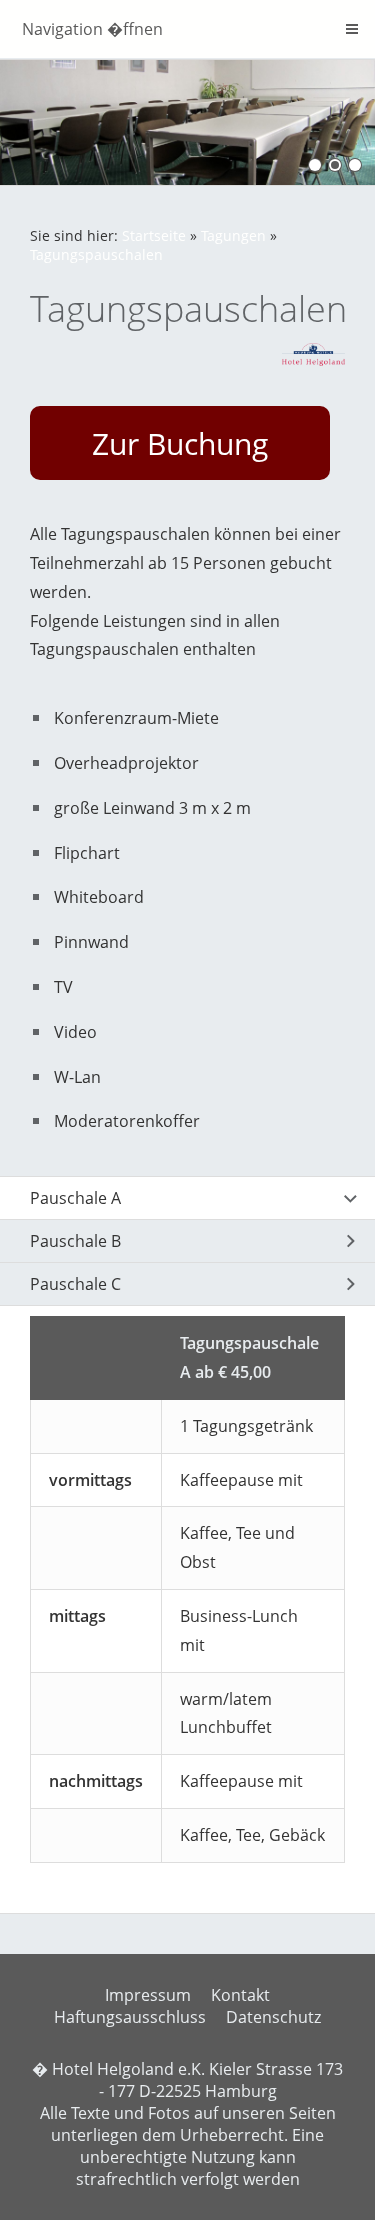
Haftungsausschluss (130, 2017)
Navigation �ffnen (92, 29)
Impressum (148, 1995)
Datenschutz (273, 2017)
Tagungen (233, 235)
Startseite (154, 235)
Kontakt (240, 1995)
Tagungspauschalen (96, 254)
